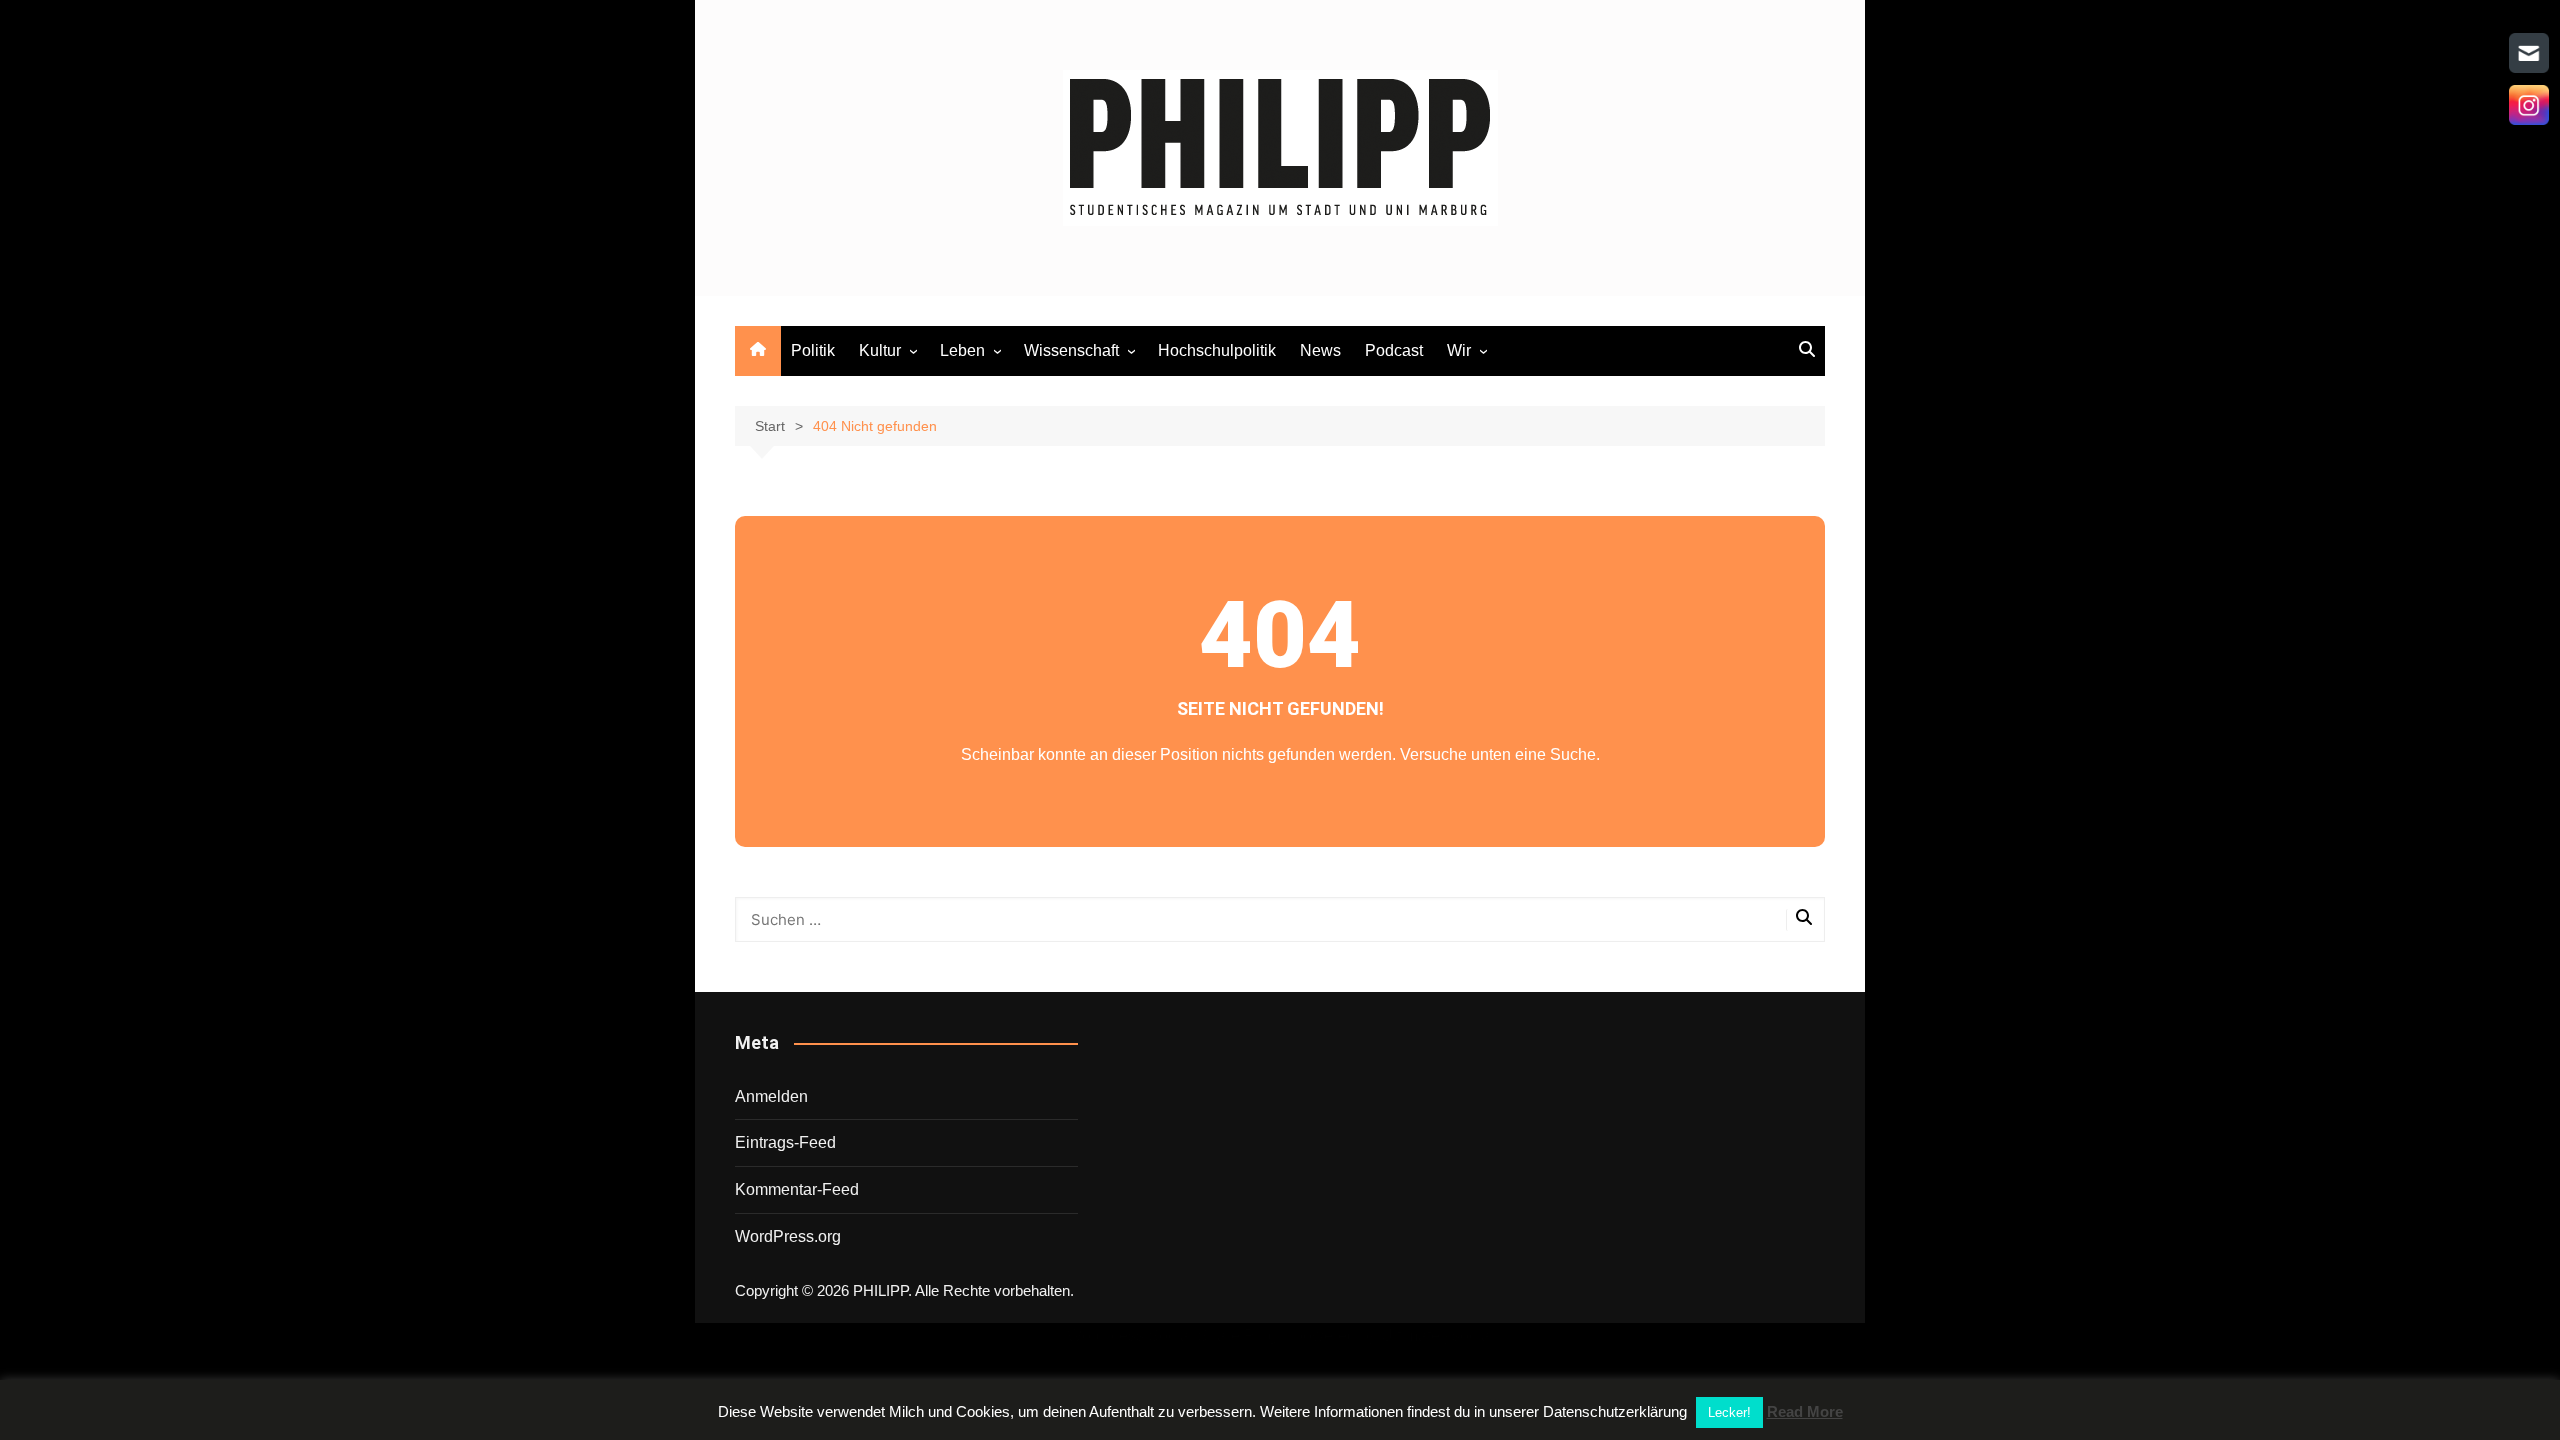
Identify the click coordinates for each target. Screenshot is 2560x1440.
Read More (1805, 1411)
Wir (1459, 350)
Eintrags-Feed (785, 1142)
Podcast (1394, 350)
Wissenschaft (1071, 350)
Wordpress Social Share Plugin (1180, 1335)
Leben (962, 350)
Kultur (880, 350)
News (1320, 350)
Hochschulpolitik (1217, 350)
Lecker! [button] (1729, 1412)
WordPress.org (788, 1236)
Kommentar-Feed (797, 1189)
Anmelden (771, 1096)
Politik (813, 350)
